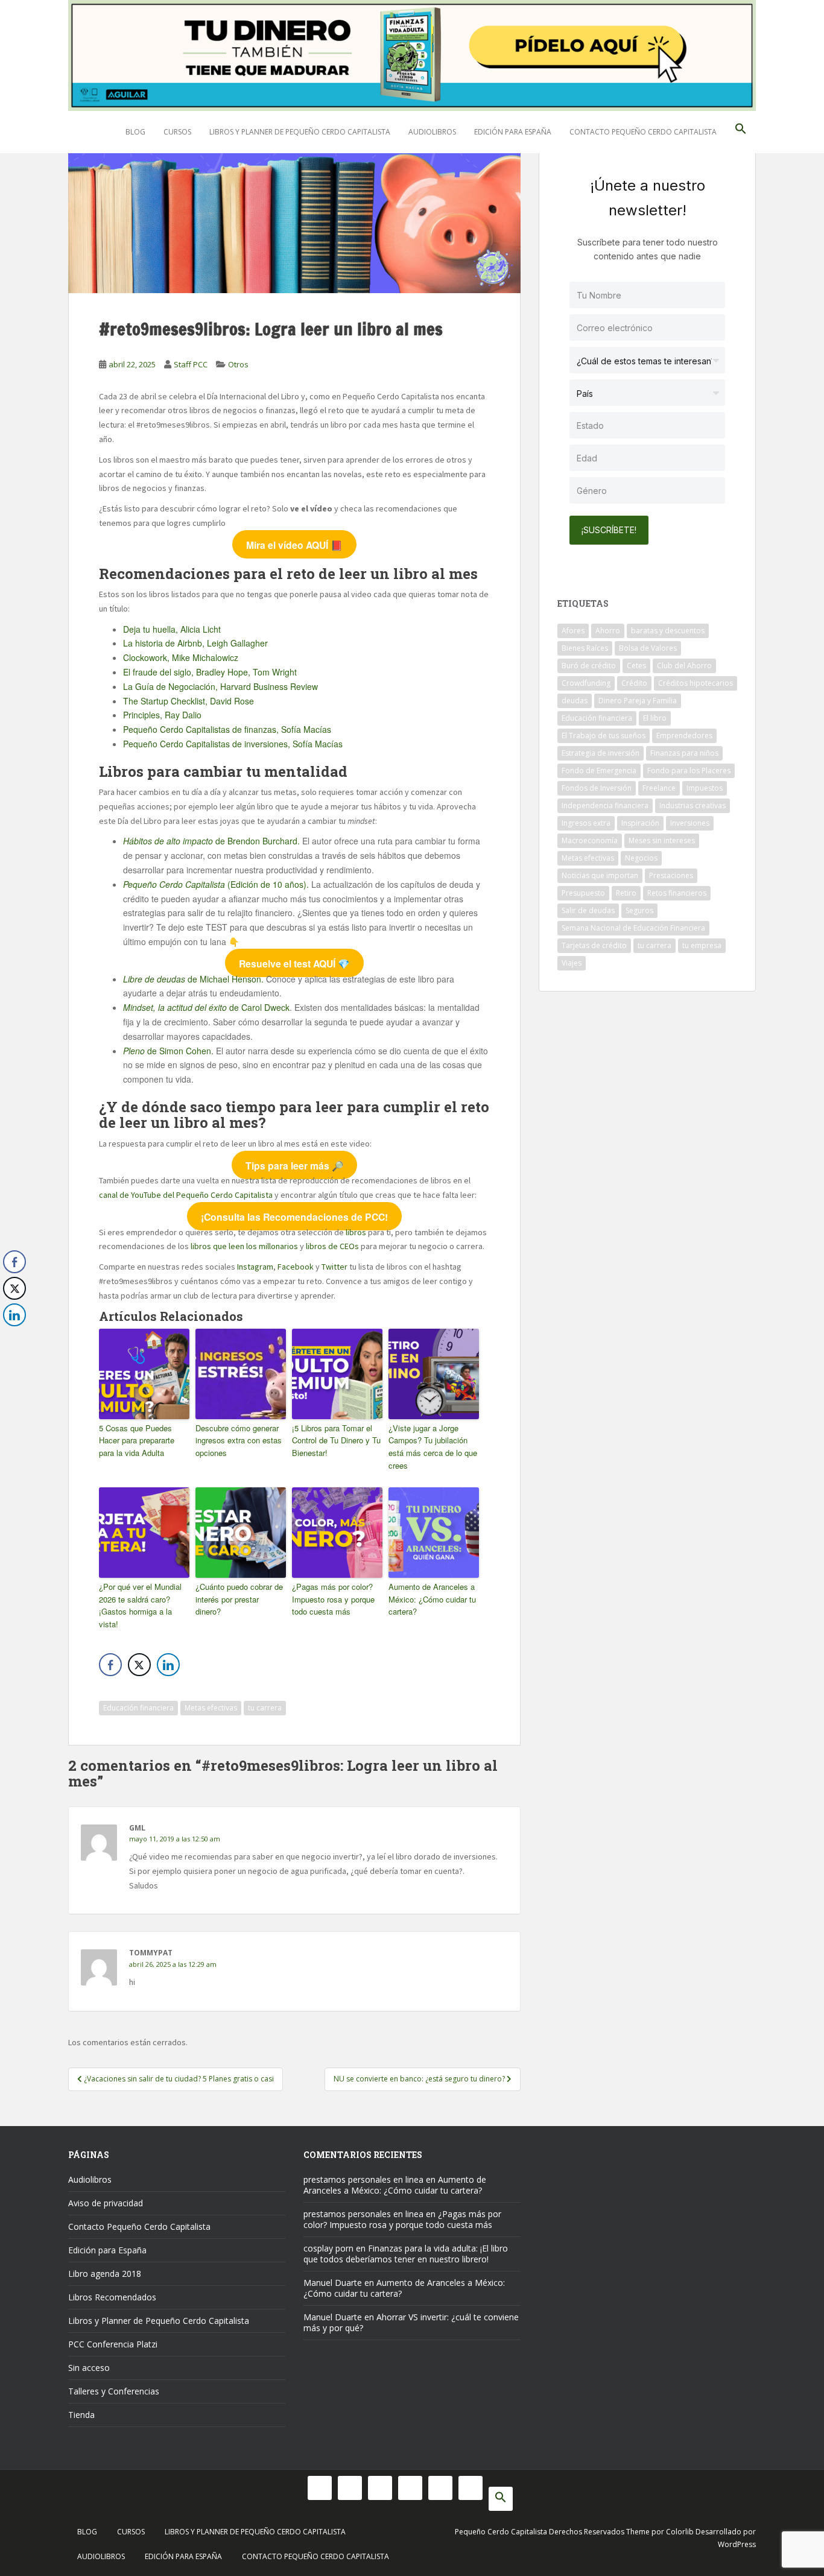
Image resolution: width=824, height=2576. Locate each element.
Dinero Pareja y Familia (638, 701)
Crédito (634, 683)
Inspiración (640, 823)
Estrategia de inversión (601, 753)
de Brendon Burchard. (213, 841)
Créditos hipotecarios (696, 683)
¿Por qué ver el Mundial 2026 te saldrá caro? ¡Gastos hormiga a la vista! (140, 1605)
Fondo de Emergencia (599, 771)
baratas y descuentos (668, 631)
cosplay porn (328, 2248)
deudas (575, 701)
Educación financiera (138, 1708)
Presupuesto (583, 893)
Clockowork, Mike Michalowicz (181, 657)
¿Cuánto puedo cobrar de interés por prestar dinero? (239, 1599)
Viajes (572, 963)
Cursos (177, 132)
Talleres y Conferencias (114, 2391)
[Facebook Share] (110, 1665)
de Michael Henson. (195, 979)
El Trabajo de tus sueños (604, 736)
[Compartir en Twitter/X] (139, 1665)
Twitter (334, 1267)
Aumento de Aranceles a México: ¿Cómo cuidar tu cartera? (432, 1599)
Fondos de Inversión (597, 788)
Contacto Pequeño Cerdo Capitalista (643, 132)
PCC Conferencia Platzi (113, 2344)
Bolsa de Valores (648, 648)
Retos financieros (677, 893)
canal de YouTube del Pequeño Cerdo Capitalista (186, 1195)
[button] (741, 132)
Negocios (641, 858)
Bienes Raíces (585, 648)
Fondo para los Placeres (689, 771)
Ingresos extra (586, 823)
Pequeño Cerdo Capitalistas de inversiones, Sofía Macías (233, 744)
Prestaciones (671, 875)
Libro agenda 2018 (105, 2274)
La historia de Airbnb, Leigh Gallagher (195, 643)
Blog (135, 132)
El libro (655, 718)
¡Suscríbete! (609, 530)
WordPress (737, 2544)
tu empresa (702, 945)
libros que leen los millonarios (244, 1246)
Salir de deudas (588, 910)
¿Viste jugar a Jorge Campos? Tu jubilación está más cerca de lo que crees (433, 1447)
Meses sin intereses (662, 840)
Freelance (659, 788)
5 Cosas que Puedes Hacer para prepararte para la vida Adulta (137, 1441)
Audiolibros (432, 132)
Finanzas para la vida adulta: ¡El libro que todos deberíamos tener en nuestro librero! (406, 2254)
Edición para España (513, 132)
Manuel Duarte (333, 2283)
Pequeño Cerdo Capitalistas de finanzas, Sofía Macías (227, 729)
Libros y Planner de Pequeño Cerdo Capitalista (300, 132)
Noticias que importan (600, 875)
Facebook (296, 1267)
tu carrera (265, 1708)
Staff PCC (191, 364)
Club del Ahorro (684, 666)
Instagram (255, 1267)
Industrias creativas (692, 805)
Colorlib (680, 2532)
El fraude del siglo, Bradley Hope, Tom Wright (210, 672)
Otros (238, 364)
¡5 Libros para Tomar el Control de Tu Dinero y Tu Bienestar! (336, 1441)
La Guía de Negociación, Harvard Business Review (220, 686)
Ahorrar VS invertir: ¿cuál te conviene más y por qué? (411, 2322)
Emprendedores (684, 736)
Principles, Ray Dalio (162, 715)
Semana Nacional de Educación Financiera (633, 928)
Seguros (639, 910)
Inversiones (690, 823)
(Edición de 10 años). (217, 884)
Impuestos (705, 788)
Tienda (81, 2415)
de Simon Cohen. (168, 1051)
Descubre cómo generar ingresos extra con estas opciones (239, 1441)
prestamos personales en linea (363, 2179)
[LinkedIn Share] (168, 1665)
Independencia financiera (605, 805)
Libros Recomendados (112, 2297)
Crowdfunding (586, 683)
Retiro (626, 893)
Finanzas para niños (684, 753)
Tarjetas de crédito (594, 945)
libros (356, 1232)
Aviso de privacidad (106, 2203)
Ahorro (608, 631)
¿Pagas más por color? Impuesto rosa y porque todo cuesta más (333, 1599)
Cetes (636, 666)
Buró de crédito (589, 666)
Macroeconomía (590, 840)
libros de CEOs (332, 1246)
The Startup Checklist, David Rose (189, 701)
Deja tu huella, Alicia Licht (172, 629)
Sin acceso (89, 2368)
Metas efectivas (211, 1708)
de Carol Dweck (206, 1007)
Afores (573, 631)
